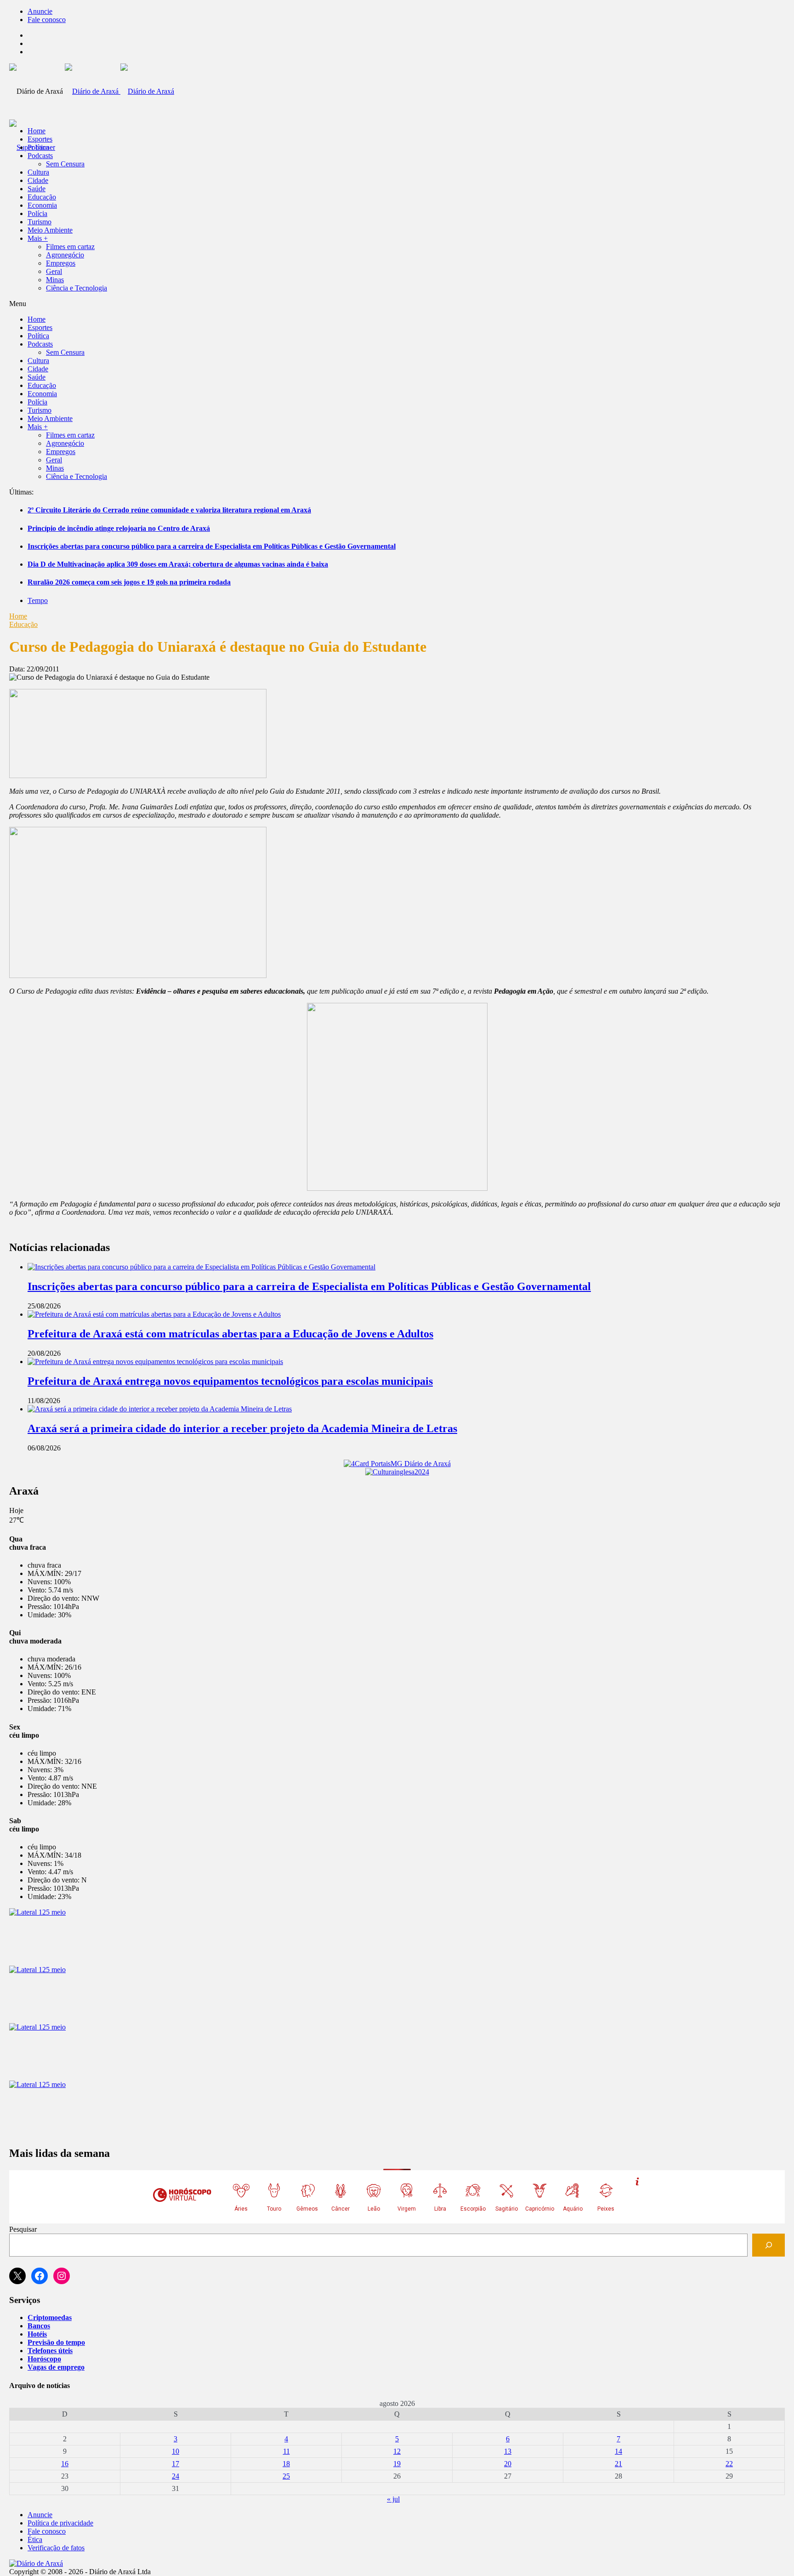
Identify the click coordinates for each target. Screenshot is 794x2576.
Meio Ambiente (50, 230)
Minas (55, 280)
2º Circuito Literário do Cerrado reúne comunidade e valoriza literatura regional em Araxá (169, 510)
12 (397, 2451)
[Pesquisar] (768, 2245)
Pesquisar (23, 2229)
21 (618, 2464)
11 (286, 2451)
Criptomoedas (50, 2317)
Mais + (38, 238)
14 (618, 2451)
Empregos (61, 263)
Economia (42, 205)
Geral (54, 271)
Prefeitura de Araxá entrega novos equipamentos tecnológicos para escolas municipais (230, 1381)
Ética (35, 2539)
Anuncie (40, 11)
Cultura (38, 172)
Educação (42, 197)
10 (176, 2451)
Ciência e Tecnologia (77, 288)
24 (176, 2476)
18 (286, 2464)
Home (18, 616)
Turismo (40, 222)
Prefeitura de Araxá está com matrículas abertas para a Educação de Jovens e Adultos (230, 1334)
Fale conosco (47, 20)
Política (38, 147)
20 (508, 2464)
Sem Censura (65, 164)
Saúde (37, 189)
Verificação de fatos (56, 2548)
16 (65, 2464)
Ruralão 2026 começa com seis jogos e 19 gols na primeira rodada (129, 582)
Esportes (40, 139)
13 (508, 2451)
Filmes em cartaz (70, 247)
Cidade (38, 180)
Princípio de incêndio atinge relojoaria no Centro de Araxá (119, 528)
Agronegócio (65, 255)
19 (397, 2464)
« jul (393, 2499)
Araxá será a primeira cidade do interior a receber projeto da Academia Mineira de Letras (242, 1428)
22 (729, 2464)
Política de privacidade (60, 2523)
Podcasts (40, 156)
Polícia (37, 213)
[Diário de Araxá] (119, 91)
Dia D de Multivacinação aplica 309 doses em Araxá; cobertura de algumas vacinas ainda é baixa (178, 564)
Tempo (38, 600)
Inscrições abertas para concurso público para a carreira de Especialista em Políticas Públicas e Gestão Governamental (212, 546)
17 (176, 2464)
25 (286, 2476)
